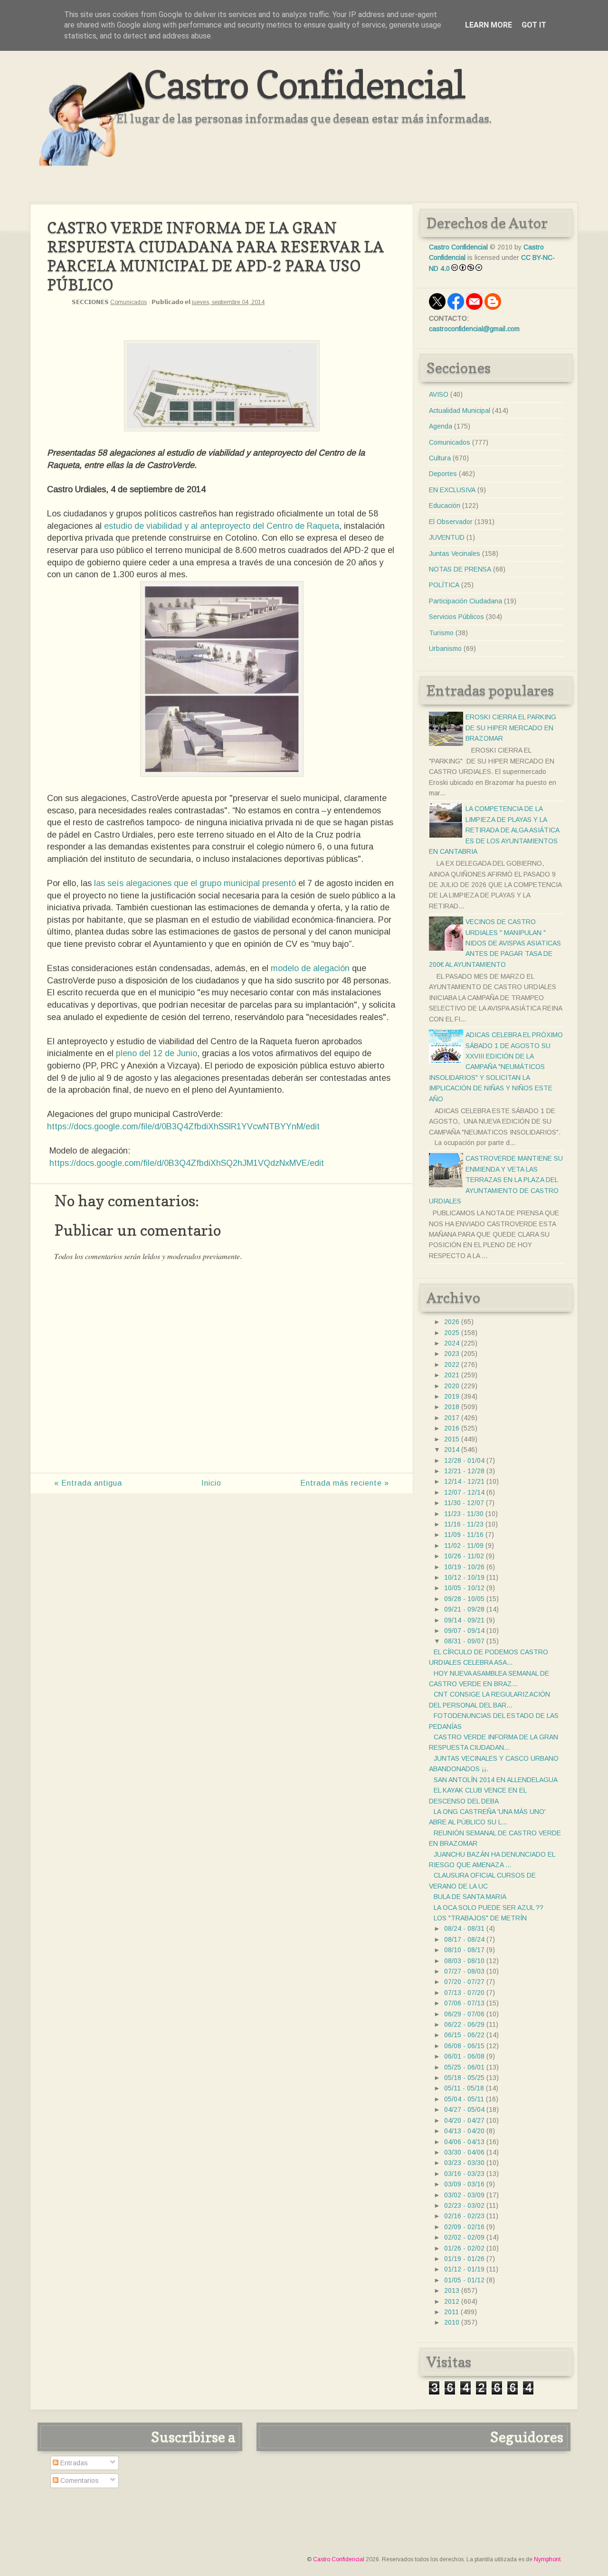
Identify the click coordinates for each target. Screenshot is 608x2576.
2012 (452, 2301)
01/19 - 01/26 (464, 2259)
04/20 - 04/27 (464, 2120)
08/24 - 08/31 (464, 1928)
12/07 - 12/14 (464, 1492)
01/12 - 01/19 (464, 2269)
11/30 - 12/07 (464, 1503)
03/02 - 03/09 (464, 2195)
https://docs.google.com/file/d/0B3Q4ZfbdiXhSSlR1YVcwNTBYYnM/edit (183, 1126)
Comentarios (79, 2481)
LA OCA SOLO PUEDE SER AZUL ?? (489, 1908)
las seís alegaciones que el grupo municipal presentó (195, 883)
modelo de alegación (310, 968)
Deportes (443, 474)
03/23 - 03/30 (464, 2163)
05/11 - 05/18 (464, 2088)
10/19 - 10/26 (464, 1567)
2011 (451, 2312)
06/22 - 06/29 (464, 2024)
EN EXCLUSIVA (452, 490)
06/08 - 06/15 (464, 2046)
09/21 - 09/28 (464, 1609)
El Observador (451, 522)
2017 (452, 1418)
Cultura (440, 458)
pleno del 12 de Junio (157, 1053)
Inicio (211, 1483)
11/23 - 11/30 (464, 1514)
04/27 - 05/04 (464, 2109)
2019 (452, 1396)
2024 (452, 1343)
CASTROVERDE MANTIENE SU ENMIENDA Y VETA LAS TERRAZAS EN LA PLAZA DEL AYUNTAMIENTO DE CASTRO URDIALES (496, 1180)
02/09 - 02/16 (464, 2227)
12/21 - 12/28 (464, 1471)
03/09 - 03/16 (464, 2184)
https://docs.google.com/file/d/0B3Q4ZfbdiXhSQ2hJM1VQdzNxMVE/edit (187, 1163)
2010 (452, 2322)
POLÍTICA (444, 585)
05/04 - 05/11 (464, 2099)
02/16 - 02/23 (464, 2216)
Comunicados (128, 302)
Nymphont (547, 2559)
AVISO (439, 394)
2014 (452, 1450)
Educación (445, 506)
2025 (452, 1333)
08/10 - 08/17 (464, 1950)
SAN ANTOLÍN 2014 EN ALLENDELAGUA (496, 1780)
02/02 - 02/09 (464, 2237)
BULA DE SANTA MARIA (470, 1897)
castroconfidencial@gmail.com (474, 329)
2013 (452, 2290)
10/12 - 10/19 (464, 1577)
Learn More (489, 25)
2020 (452, 1386)
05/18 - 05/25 (464, 2078)
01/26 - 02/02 (464, 2248)
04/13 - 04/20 (464, 2131)
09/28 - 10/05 (464, 1599)
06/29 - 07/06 (464, 2014)
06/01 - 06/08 (464, 2056)
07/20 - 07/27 (464, 1982)
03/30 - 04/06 (464, 2152)
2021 (452, 1375)
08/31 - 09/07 (464, 1641)
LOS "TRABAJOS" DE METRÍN (480, 1918)
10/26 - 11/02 (464, 1556)
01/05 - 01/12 (464, 2280)
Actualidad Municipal (460, 410)
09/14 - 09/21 (464, 1620)
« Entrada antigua (88, 1483)
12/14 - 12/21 (464, 1481)
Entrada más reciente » (345, 1483)
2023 (452, 1354)
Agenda (441, 426)
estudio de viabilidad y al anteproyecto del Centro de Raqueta (222, 526)
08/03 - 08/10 (464, 1961)
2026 (452, 1322)
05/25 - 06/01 (464, 2067)
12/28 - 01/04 (464, 1460)
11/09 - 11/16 (464, 1535)
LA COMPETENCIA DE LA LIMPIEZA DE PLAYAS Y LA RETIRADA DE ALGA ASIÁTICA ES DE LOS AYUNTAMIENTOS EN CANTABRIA (494, 830)
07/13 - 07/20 (464, 1993)
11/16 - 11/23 (464, 1524)
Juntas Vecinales (455, 553)
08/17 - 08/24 (464, 1939)
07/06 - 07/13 (464, 2003)
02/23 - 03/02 (464, 2205)
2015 (452, 1439)
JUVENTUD (447, 537)
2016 (452, 1428)
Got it (534, 25)
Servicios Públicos (456, 617)
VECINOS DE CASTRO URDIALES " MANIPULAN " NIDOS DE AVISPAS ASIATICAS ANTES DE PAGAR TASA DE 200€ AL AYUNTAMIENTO (495, 943)
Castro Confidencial (304, 84)
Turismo (441, 633)
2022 (452, 1364)
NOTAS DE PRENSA (460, 569)
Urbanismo (445, 649)
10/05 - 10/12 (464, 1588)
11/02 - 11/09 (464, 1546)
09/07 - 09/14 (464, 1631)
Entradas (73, 2463)
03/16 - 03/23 (464, 2174)
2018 (452, 1407)
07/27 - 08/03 (464, 1971)
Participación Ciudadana (465, 601)
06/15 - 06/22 (464, 2035)
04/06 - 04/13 (464, 2142)
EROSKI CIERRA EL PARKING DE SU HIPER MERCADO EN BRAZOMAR (511, 728)
